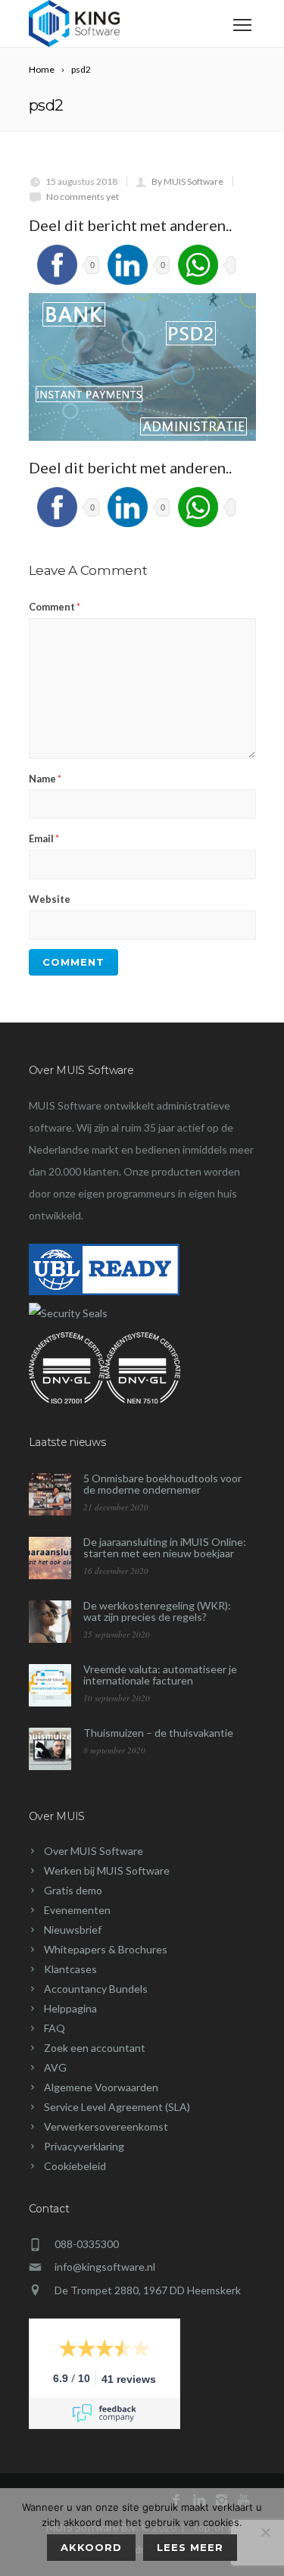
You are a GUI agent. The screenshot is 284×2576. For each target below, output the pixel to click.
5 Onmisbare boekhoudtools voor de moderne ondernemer (162, 1484)
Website (50, 899)
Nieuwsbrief (73, 1930)
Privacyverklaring (84, 2146)
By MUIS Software (187, 181)
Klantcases (70, 1969)
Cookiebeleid (75, 2166)
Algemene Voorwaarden (101, 2087)
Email (44, 838)
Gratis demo (73, 1890)
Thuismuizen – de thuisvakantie (158, 1733)
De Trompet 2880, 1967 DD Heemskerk (148, 2290)
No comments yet (83, 197)
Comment (55, 607)
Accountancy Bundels (96, 1989)
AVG (55, 2067)
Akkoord (91, 2547)
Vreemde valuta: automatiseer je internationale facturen (160, 1675)
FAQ (55, 2028)
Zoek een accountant (95, 2048)
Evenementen (77, 1910)
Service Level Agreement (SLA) (117, 2107)
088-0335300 (87, 2244)
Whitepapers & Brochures (106, 1949)
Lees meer (190, 2547)
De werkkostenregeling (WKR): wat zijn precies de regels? (157, 1611)
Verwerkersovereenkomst (106, 2126)
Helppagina (70, 2008)
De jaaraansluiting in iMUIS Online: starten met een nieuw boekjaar (165, 1547)
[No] (265, 2532)
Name (45, 779)
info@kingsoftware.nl (105, 2267)
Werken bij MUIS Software (107, 1870)
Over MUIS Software (94, 1851)
